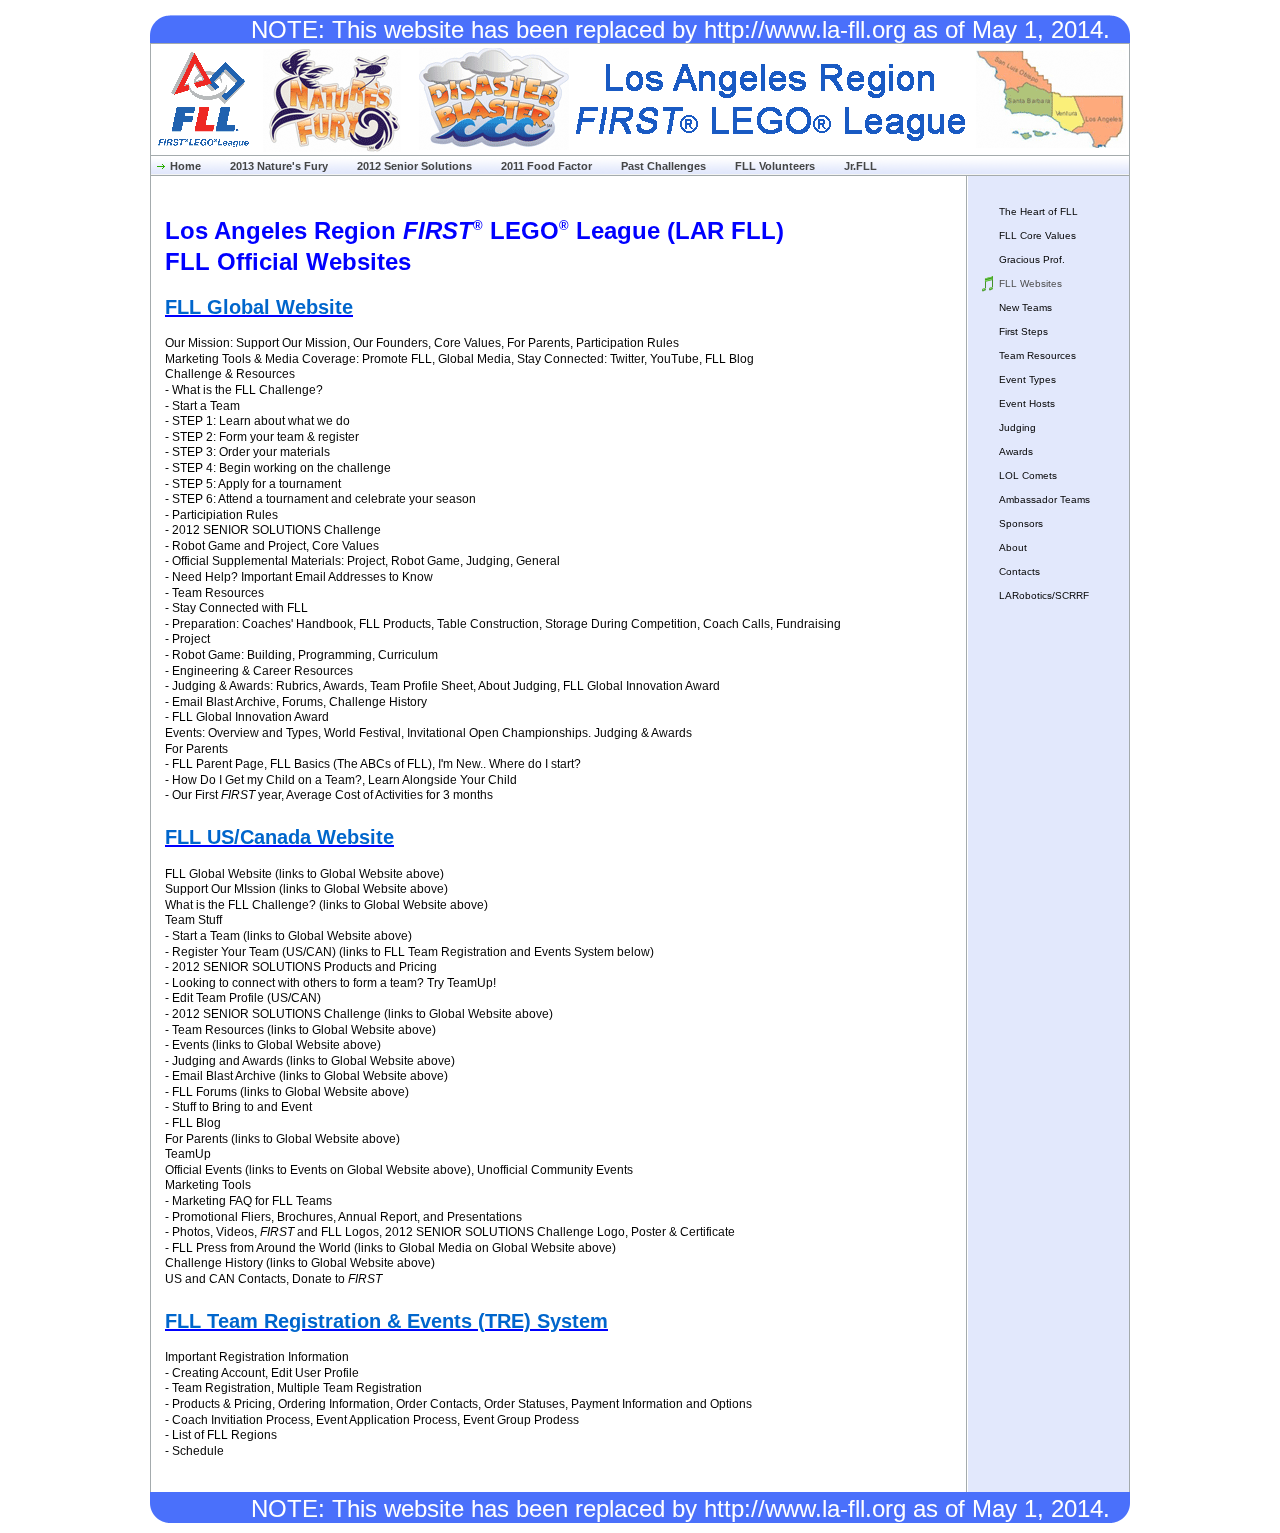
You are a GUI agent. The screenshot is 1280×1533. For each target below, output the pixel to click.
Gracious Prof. (1032, 259)
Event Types (1027, 379)
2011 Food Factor (546, 166)
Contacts (1019, 571)
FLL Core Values (1037, 235)
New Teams (1025, 307)
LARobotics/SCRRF (1044, 595)
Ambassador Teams (1044, 499)
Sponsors (1021, 523)
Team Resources (1037, 355)
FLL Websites (1030, 283)
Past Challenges (663, 166)
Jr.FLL (860, 166)
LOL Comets (1028, 475)
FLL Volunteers (775, 166)
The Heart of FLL (1038, 211)
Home (185, 166)
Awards (1016, 451)
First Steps (1023, 331)
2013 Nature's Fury (279, 166)
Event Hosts (1027, 403)
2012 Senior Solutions (414, 166)
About (1013, 547)
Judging (1017, 427)
